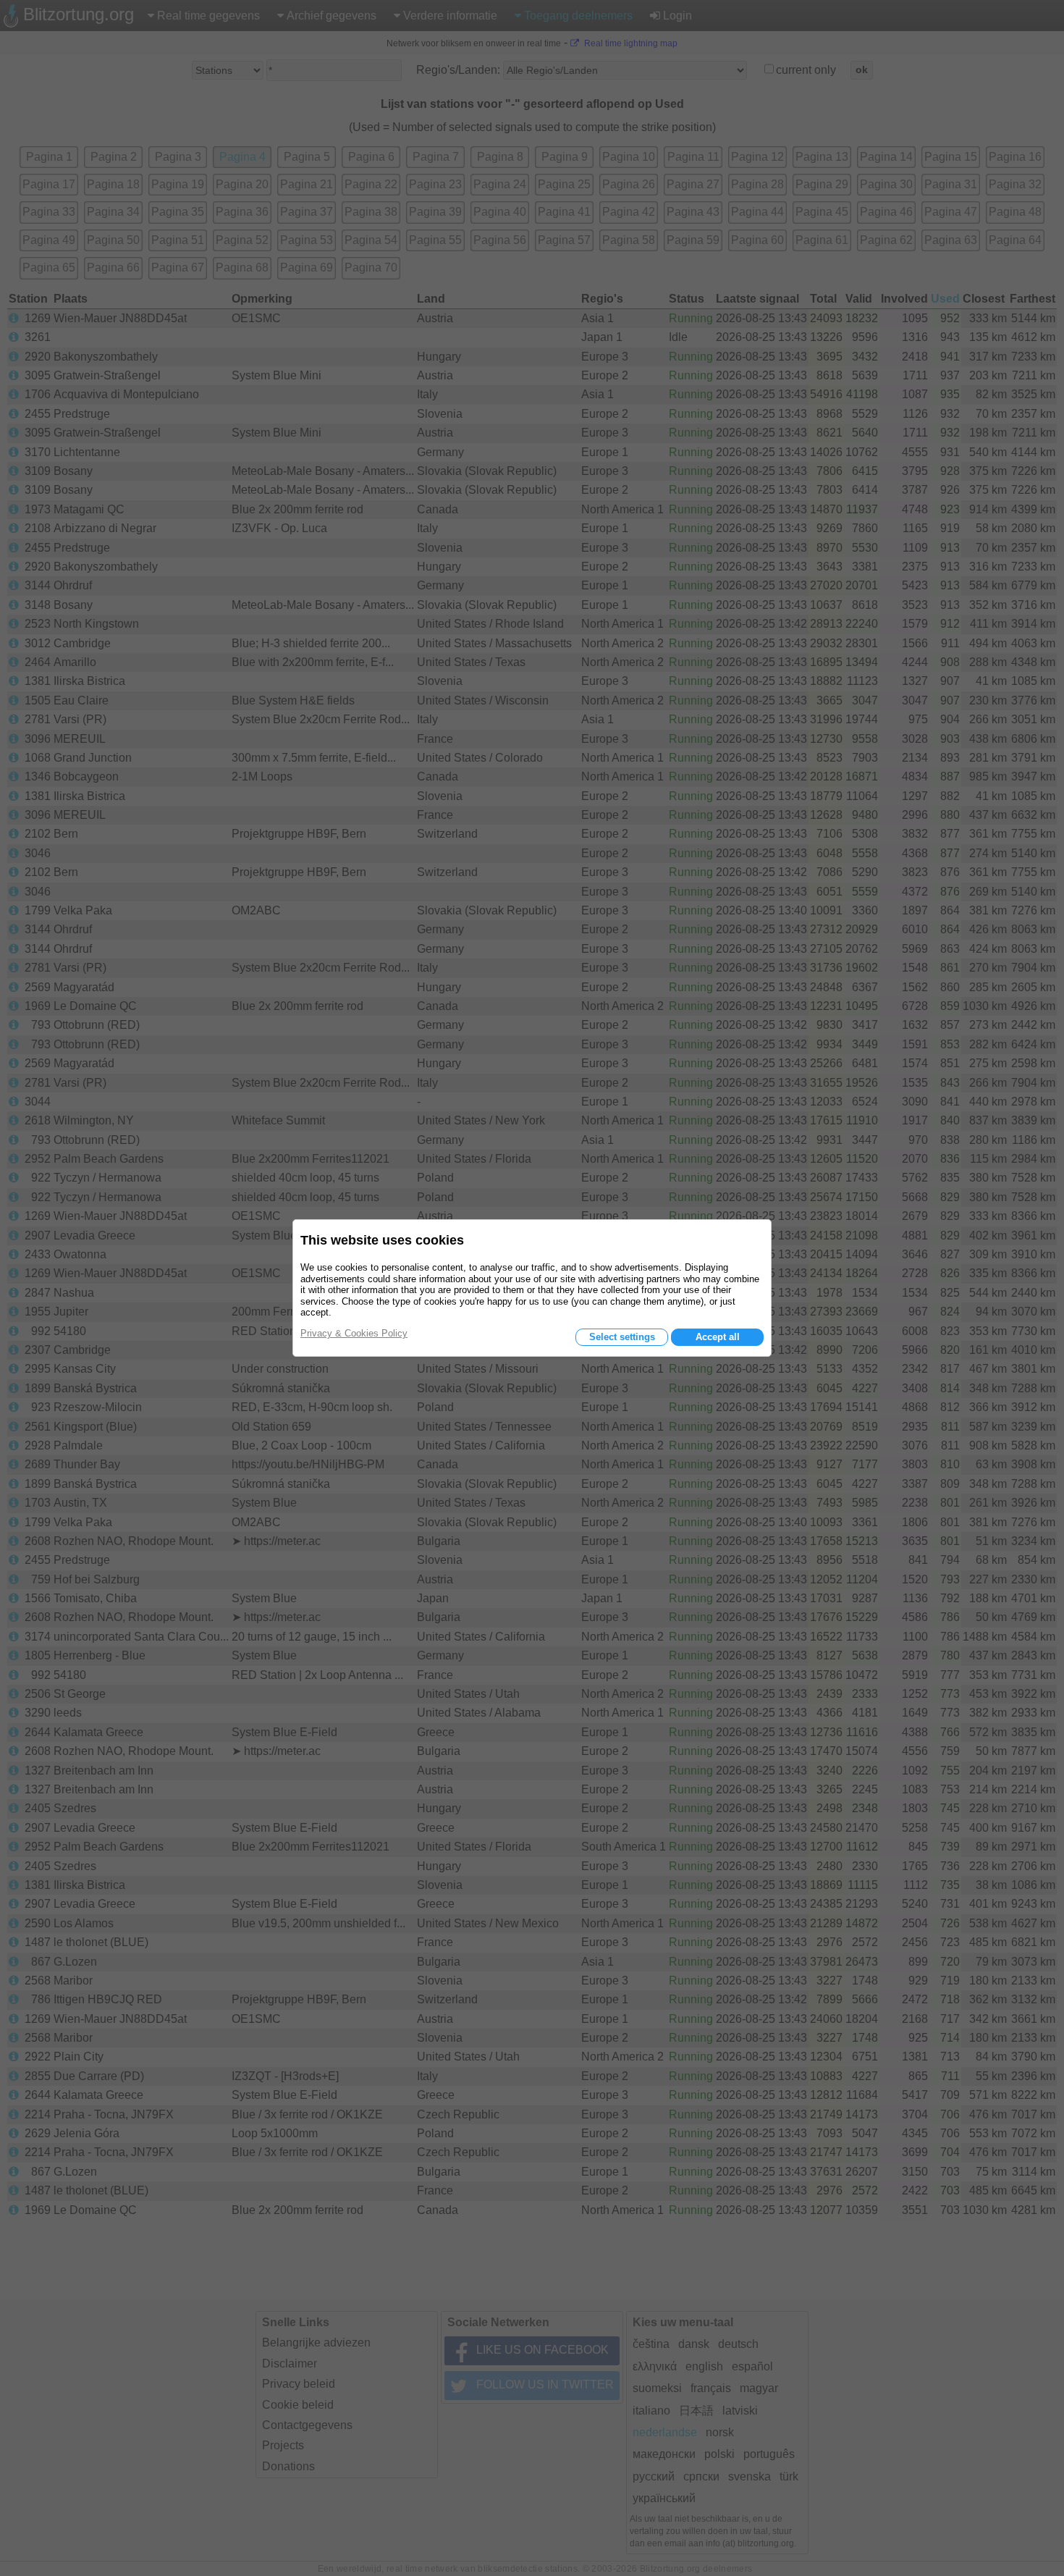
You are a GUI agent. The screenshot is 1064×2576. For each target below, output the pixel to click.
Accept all (718, 1337)
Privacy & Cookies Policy (354, 1333)
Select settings (622, 1337)
